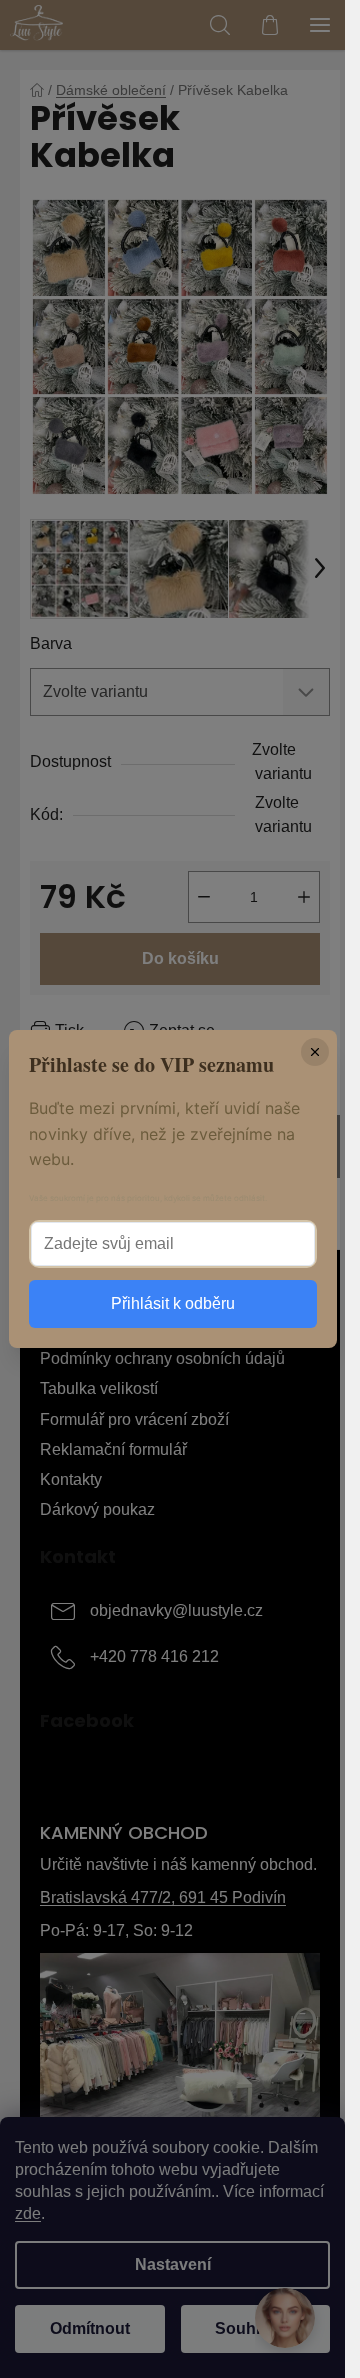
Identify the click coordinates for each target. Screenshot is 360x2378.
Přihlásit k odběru (173, 1303)
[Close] (315, 1052)
